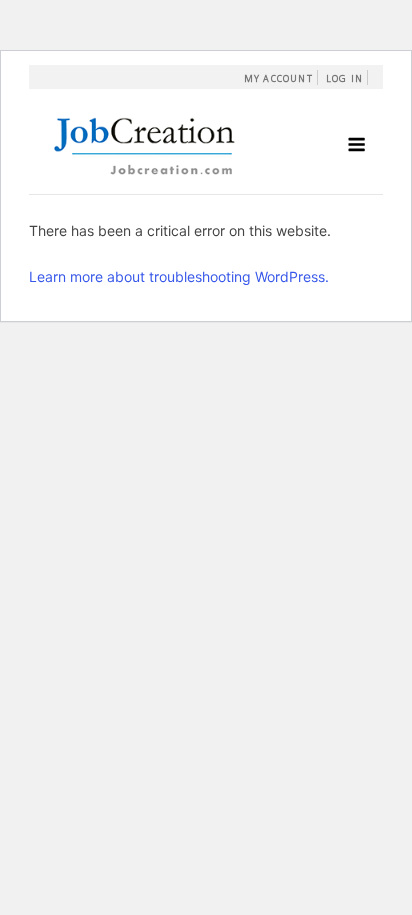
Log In (344, 78)
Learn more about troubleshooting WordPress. (179, 276)
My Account (278, 78)
